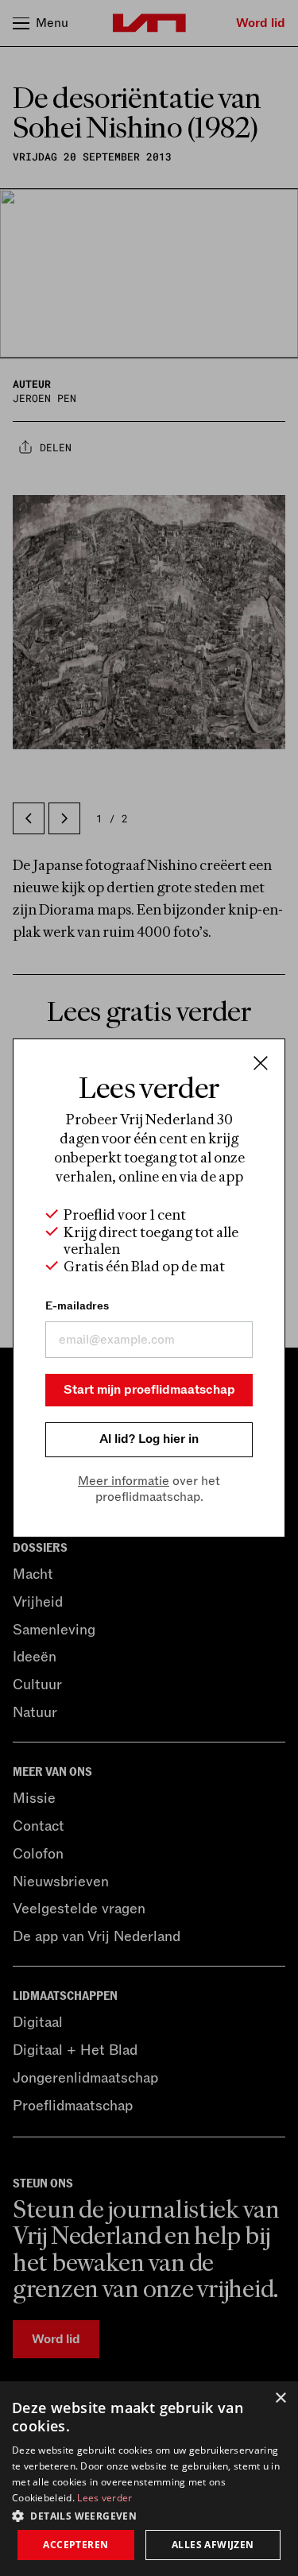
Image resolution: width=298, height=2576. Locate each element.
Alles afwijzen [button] (213, 2545)
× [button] (280, 2398)
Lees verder (104, 2498)
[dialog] (149, 2479)
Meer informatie (124, 1481)
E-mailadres (77, 1306)
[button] (149, 2515)
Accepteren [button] (75, 2545)
